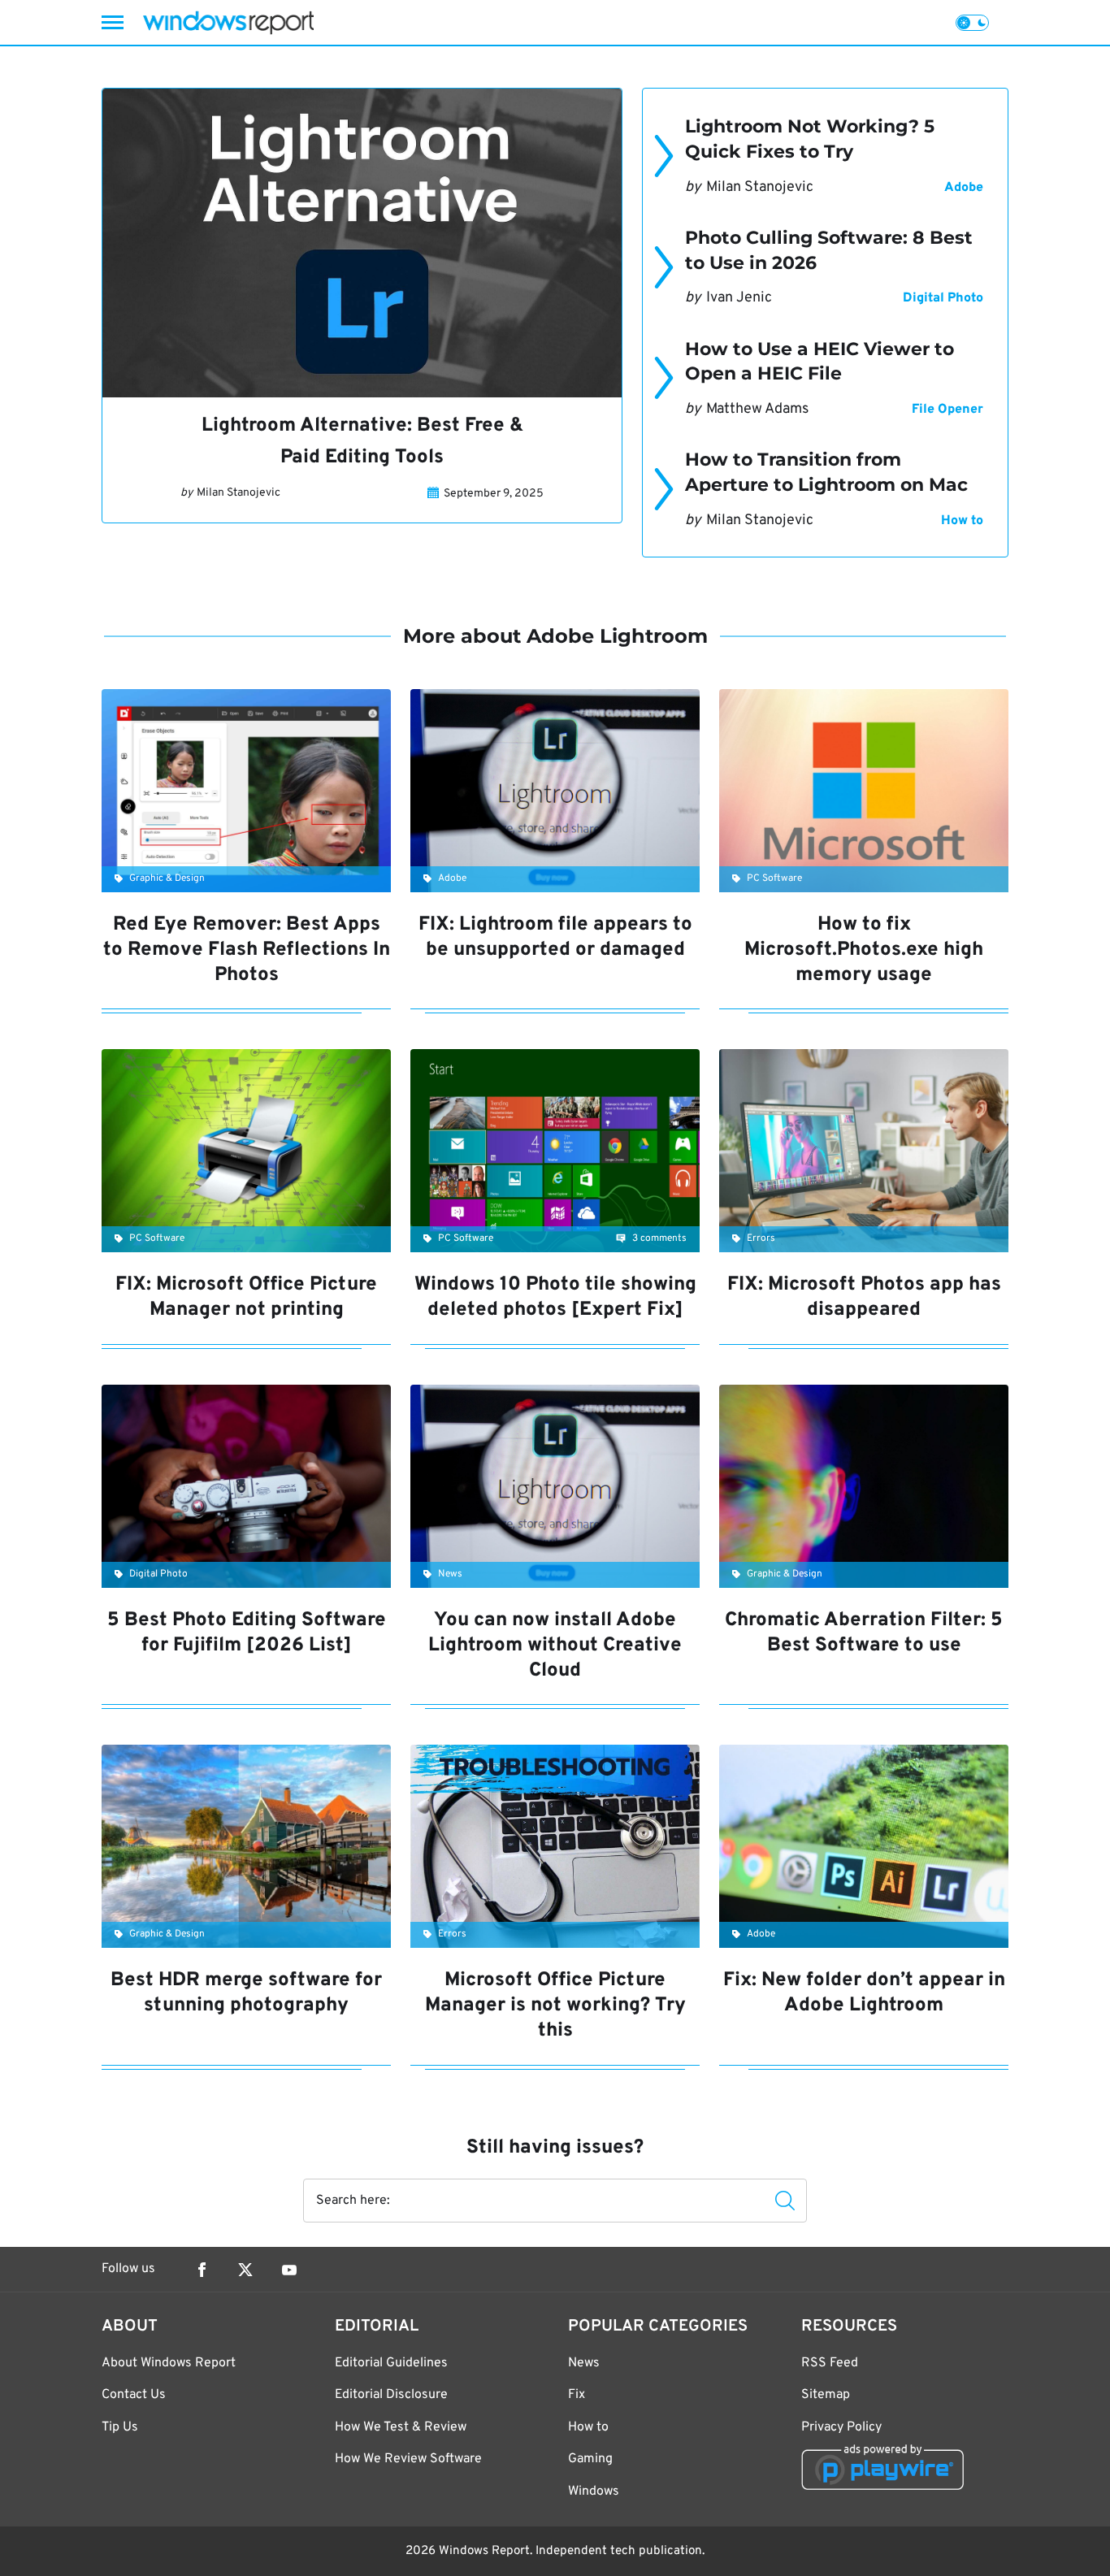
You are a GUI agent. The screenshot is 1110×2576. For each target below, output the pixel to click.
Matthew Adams (757, 409)
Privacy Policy (841, 2427)
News (584, 2363)
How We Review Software (408, 2459)
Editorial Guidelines (391, 2363)
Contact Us (134, 2395)
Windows (594, 2491)
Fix (577, 2395)
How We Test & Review (401, 2427)
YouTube (289, 2270)
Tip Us (120, 2427)
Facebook (202, 2270)
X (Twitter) (245, 2270)
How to (962, 521)
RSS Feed (830, 2363)
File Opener (947, 410)
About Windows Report (169, 2363)
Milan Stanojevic (238, 493)
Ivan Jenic (739, 298)
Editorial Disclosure (391, 2395)
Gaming (590, 2459)
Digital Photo (943, 298)
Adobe (964, 188)
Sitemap (826, 2395)
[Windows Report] (228, 22)
